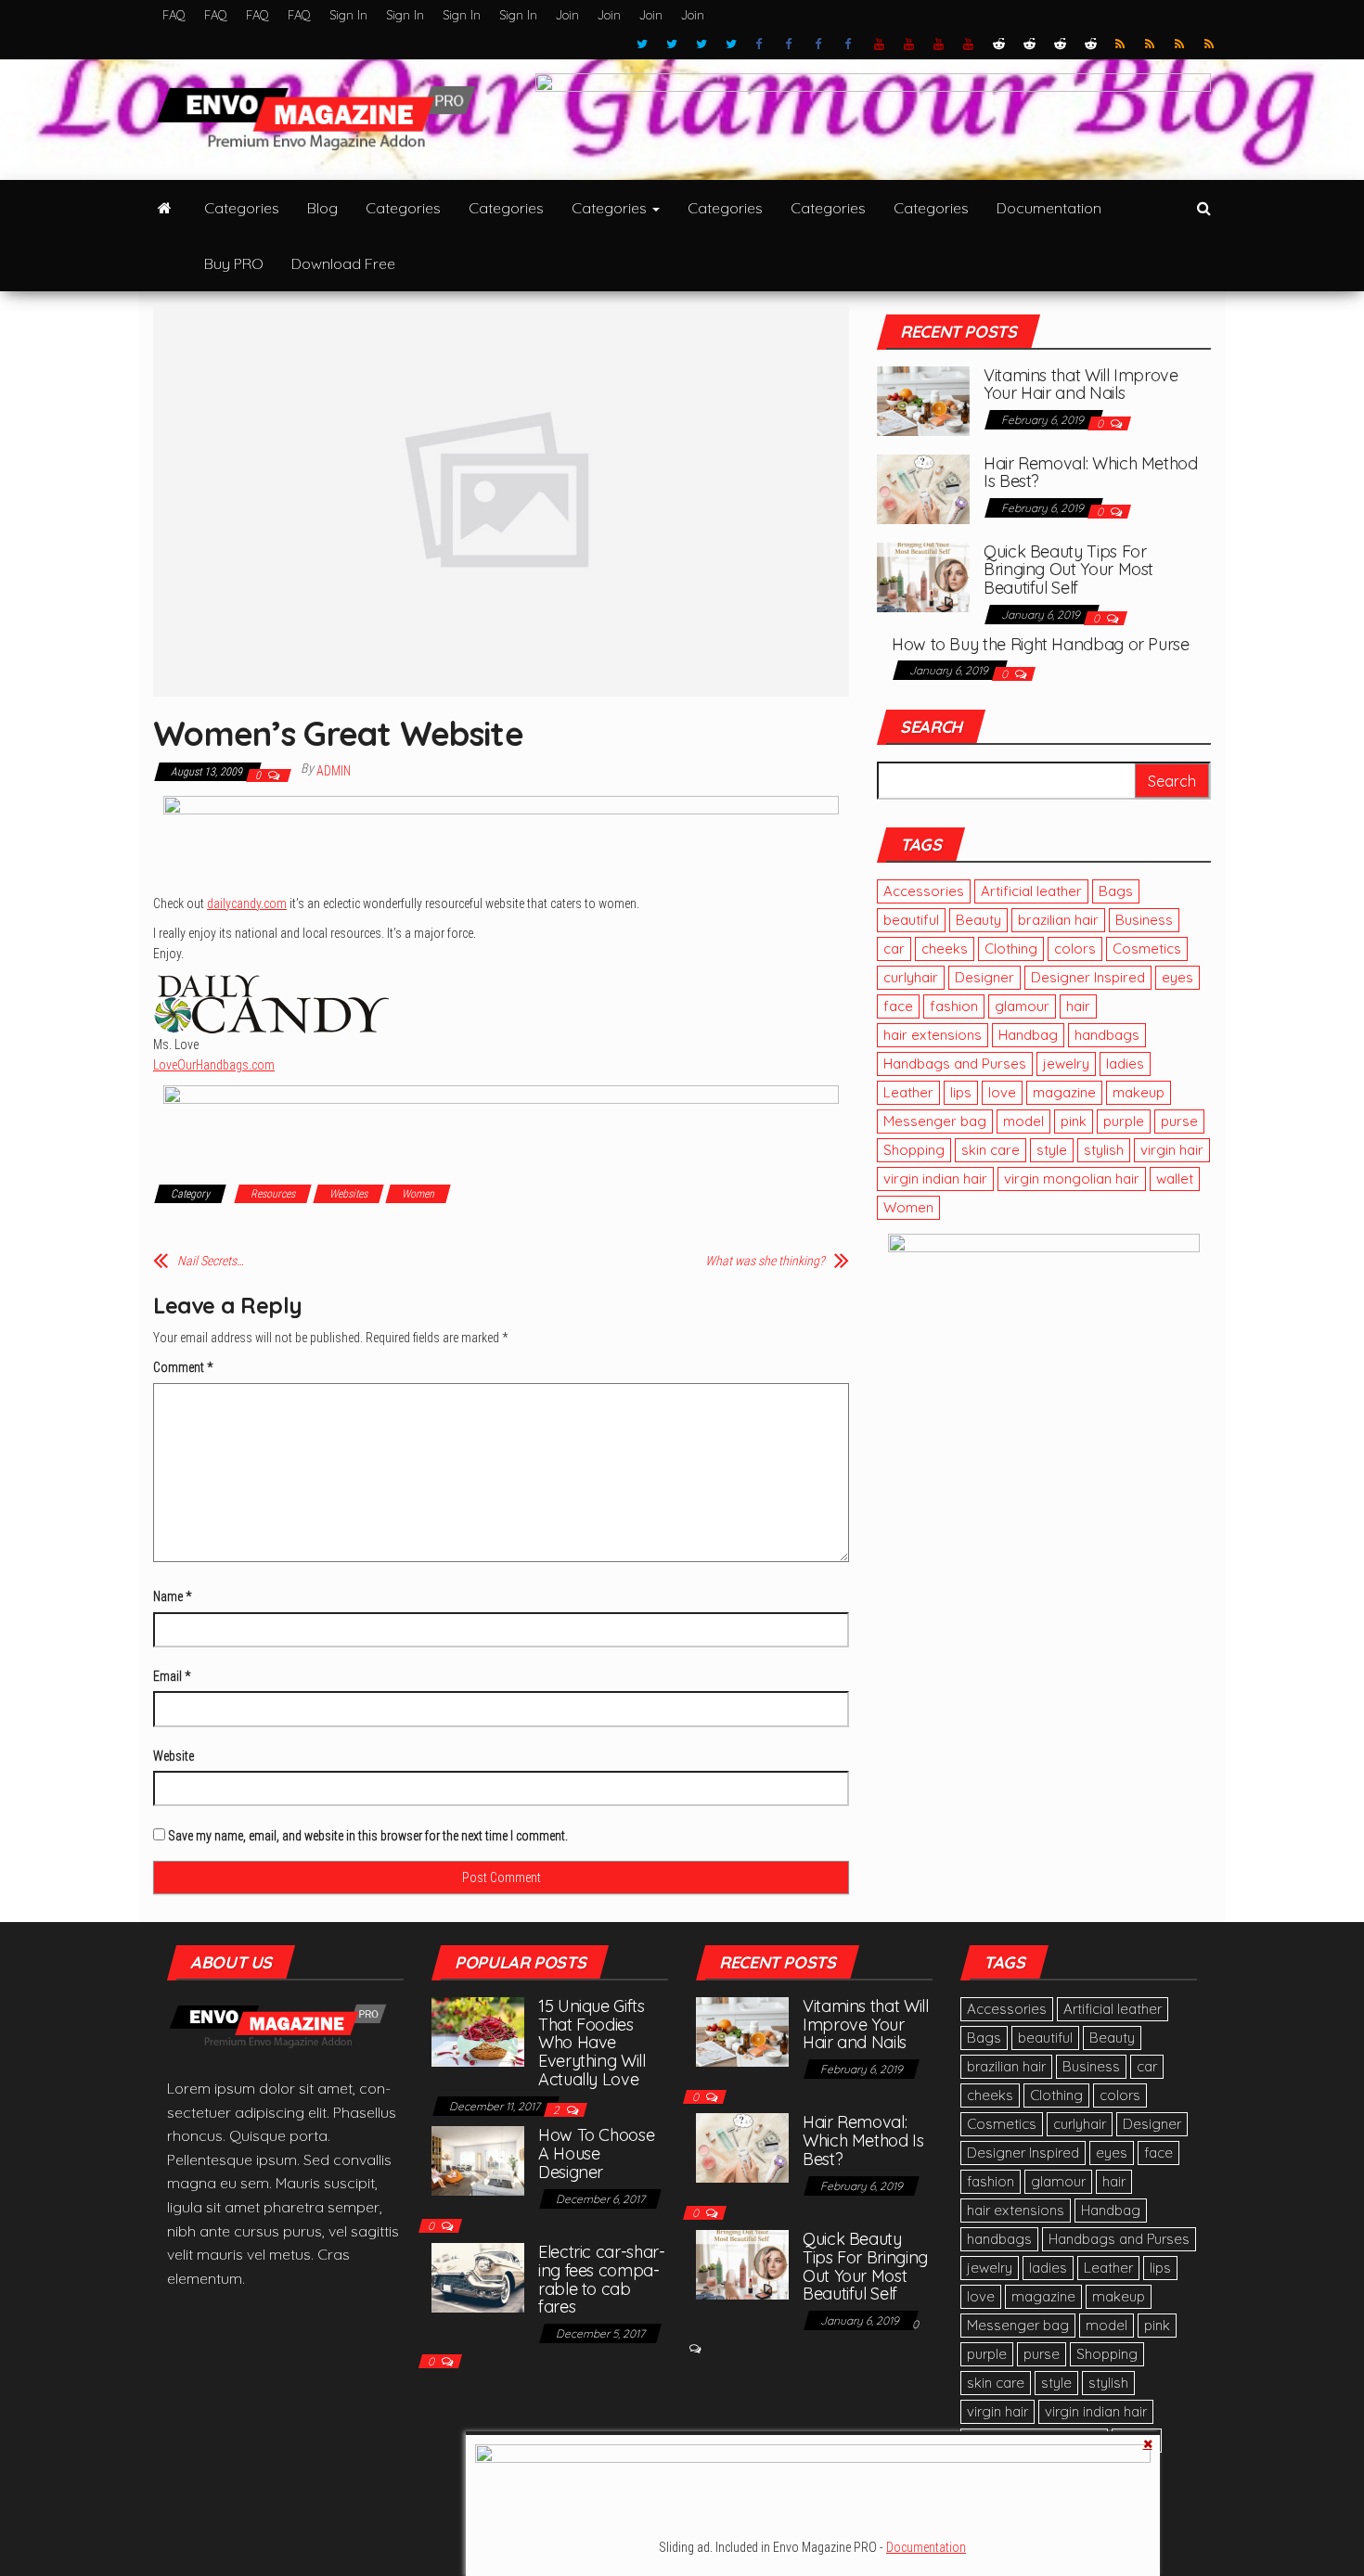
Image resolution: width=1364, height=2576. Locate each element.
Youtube (880, 45)
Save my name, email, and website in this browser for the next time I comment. (368, 1836)
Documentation (1049, 208)
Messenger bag (935, 1121)
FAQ (174, 15)
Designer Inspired (1088, 977)
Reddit (999, 45)
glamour (1022, 1006)
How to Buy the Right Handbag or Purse (1041, 644)
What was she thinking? (765, 1261)
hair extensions (933, 1035)
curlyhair (911, 977)
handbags (1107, 1035)
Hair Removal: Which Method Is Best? (1091, 473)
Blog (322, 208)
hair (1078, 1006)
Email (172, 1676)
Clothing (1011, 948)
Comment (183, 1367)
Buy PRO (234, 263)
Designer (984, 977)
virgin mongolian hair (1072, 1179)
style (1052, 1150)
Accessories (924, 891)
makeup (1139, 1092)
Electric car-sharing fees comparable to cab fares (602, 2279)
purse (1179, 1121)
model (1023, 1121)
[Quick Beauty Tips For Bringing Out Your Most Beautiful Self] (923, 575)
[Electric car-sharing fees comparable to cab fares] (478, 2276)
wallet (1175, 1179)
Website (174, 1756)
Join (567, 15)
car (894, 948)
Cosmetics (1147, 948)
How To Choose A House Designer (596, 2153)
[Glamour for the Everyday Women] (165, 208)
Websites (348, 1194)
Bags (1116, 891)
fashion (954, 1006)
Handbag (1028, 1035)
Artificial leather (1031, 891)
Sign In (348, 15)
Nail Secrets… (211, 1261)
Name (172, 1596)
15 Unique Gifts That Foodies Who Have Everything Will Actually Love (592, 2043)
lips (961, 1092)
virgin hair (1172, 1150)
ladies (1125, 1064)
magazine (1064, 1092)
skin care (991, 1150)
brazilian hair (1058, 920)
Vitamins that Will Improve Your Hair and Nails (1081, 384)
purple (1124, 1121)
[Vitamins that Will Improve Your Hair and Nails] (923, 399)
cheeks (945, 948)
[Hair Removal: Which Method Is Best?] (923, 487)
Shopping (914, 1150)
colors (1075, 948)
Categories (242, 208)
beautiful (911, 920)
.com (247, 904)
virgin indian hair (935, 1179)
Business (1144, 920)
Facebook (761, 45)
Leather (908, 1092)
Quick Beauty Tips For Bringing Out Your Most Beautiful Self (1068, 570)
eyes (1177, 977)
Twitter (642, 45)
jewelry (1066, 1064)
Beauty (978, 920)
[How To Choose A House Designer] (478, 2159)
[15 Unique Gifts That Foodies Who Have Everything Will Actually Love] (478, 2030)
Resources (273, 1194)
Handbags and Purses (955, 1064)
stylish (1104, 1150)
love (1002, 1092)
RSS (1121, 45)
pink (1074, 1121)
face (898, 1006)
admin (334, 771)
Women (418, 1194)
